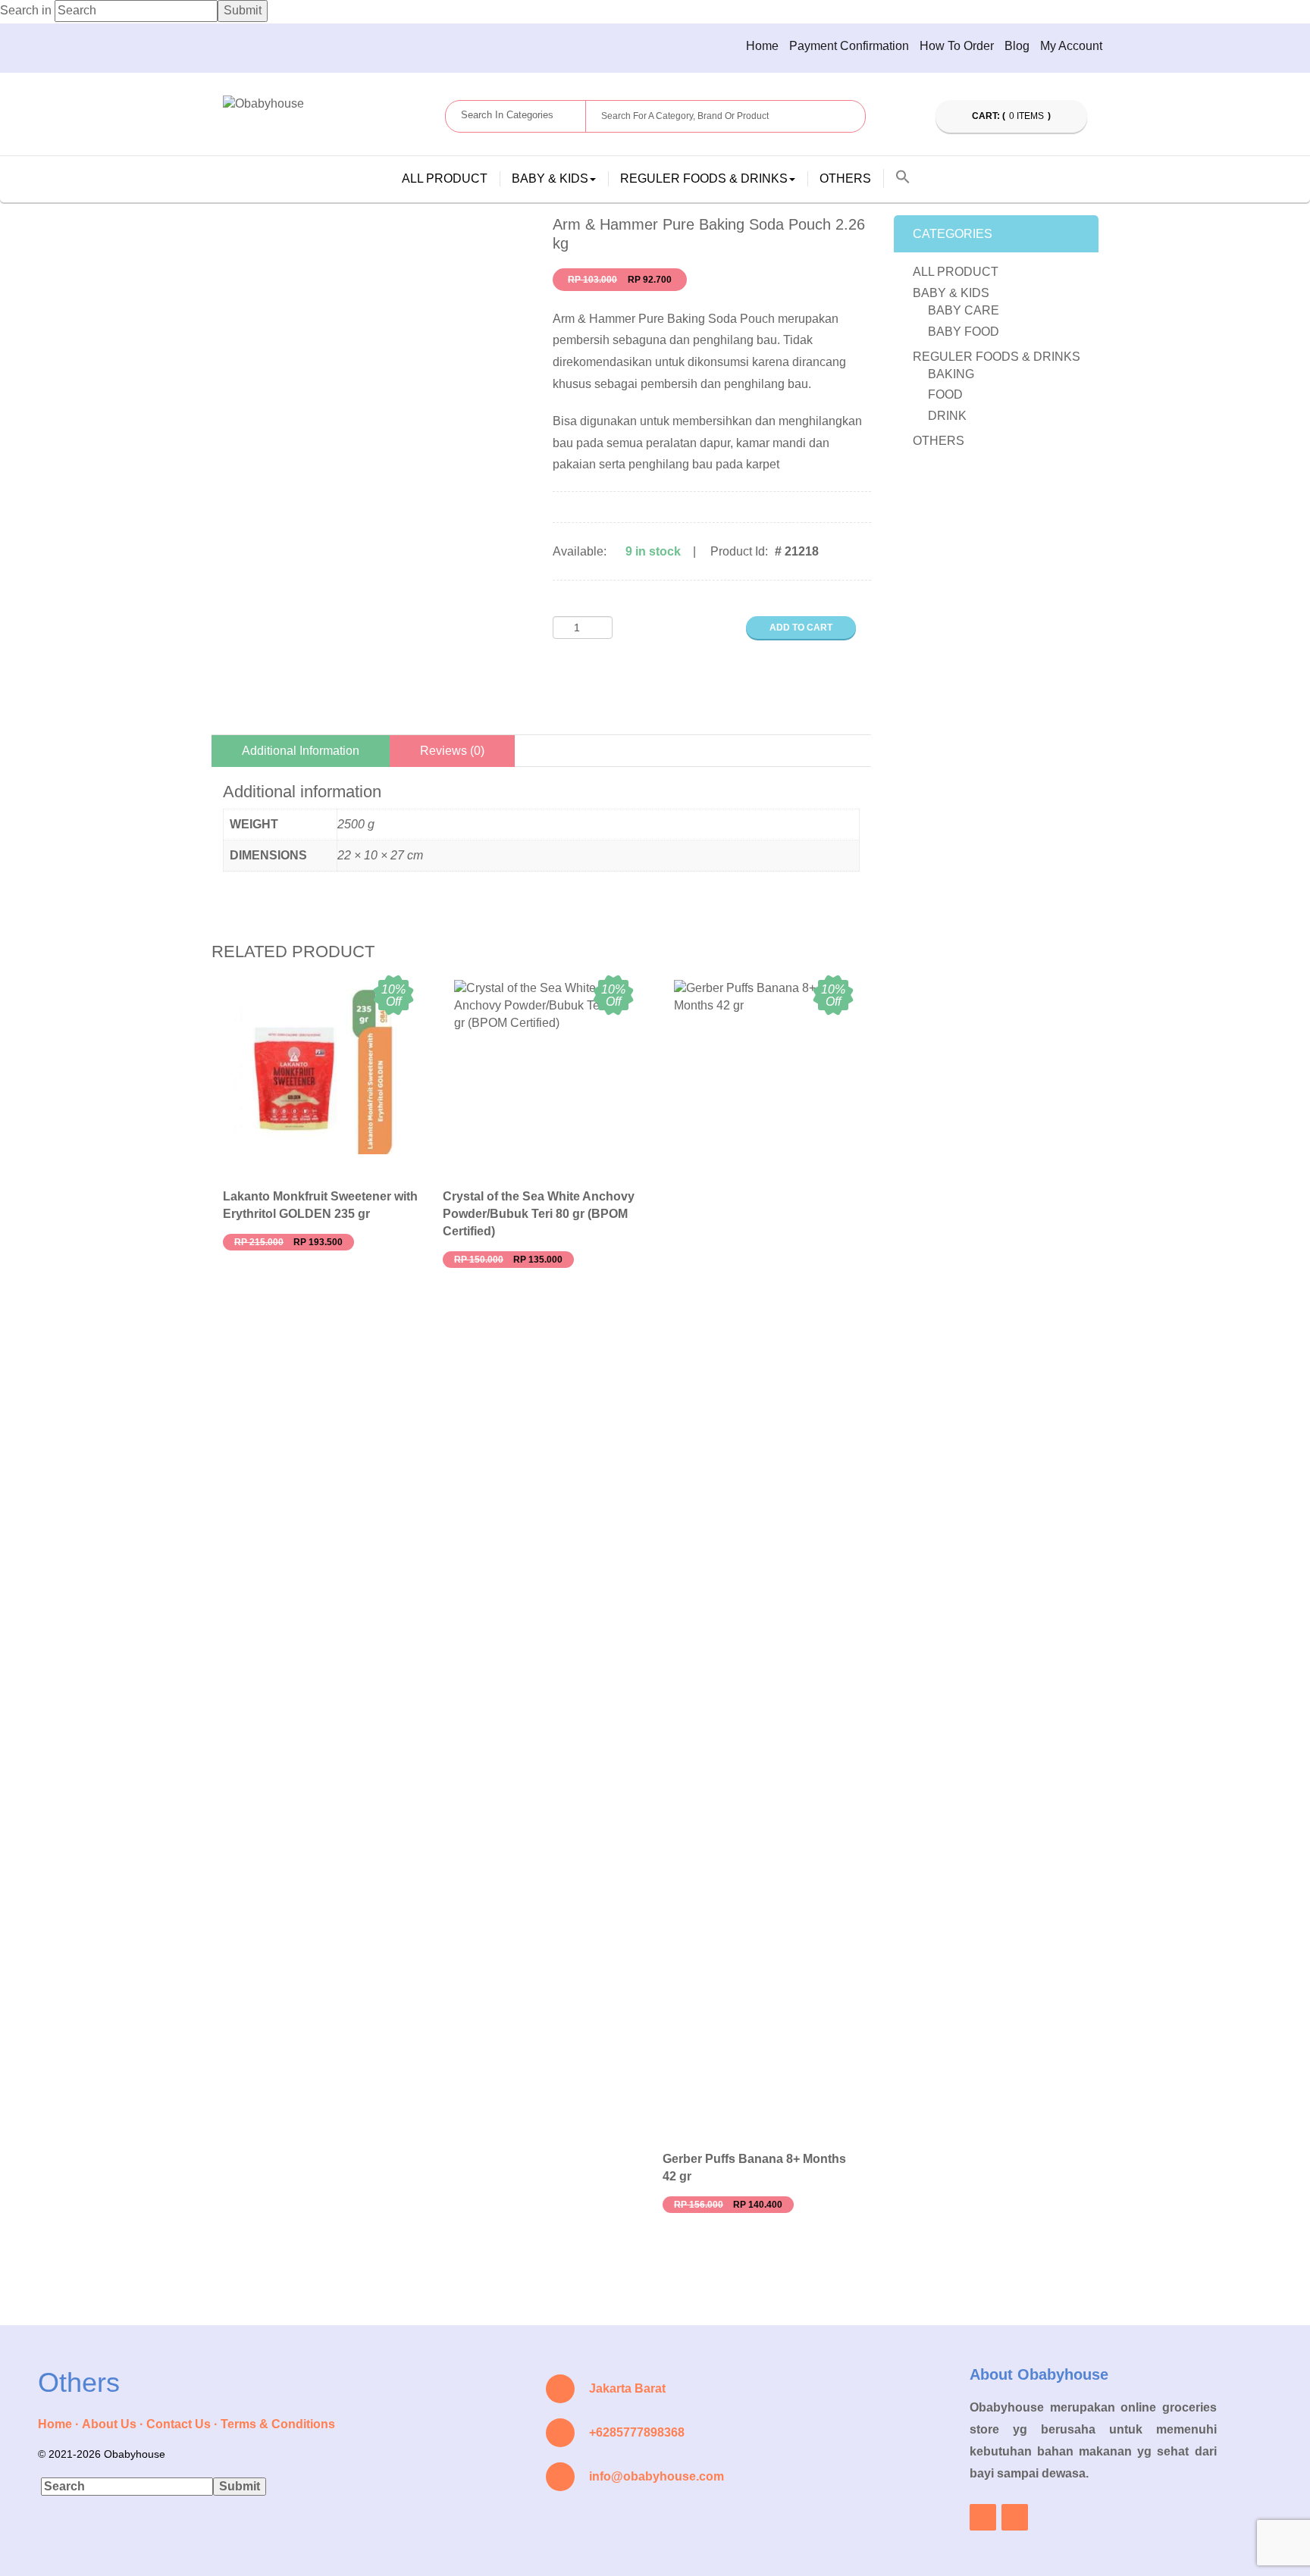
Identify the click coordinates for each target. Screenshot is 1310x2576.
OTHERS (845, 178)
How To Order (957, 46)
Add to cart (801, 628)
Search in (26, 10)
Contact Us (179, 2424)
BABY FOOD (964, 332)
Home (762, 46)
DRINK (947, 416)
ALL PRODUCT (445, 178)
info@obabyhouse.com (657, 2476)
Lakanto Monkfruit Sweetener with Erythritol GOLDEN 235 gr (320, 1205)
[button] (903, 178)
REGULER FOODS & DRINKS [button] (704, 178)
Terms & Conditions (278, 2424)
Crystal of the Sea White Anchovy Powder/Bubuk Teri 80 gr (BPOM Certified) (539, 1214)
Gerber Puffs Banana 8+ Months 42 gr (754, 2168)
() (1012, 116)
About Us (109, 2424)
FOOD (945, 394)
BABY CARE (964, 310)
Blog (1017, 46)
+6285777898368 (637, 2432)
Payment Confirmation (849, 46)
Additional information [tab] (301, 751)
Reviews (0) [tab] (452, 751)
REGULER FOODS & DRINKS (997, 357)
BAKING (951, 374)
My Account (1071, 46)
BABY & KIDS (951, 293)
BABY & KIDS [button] (550, 178)
